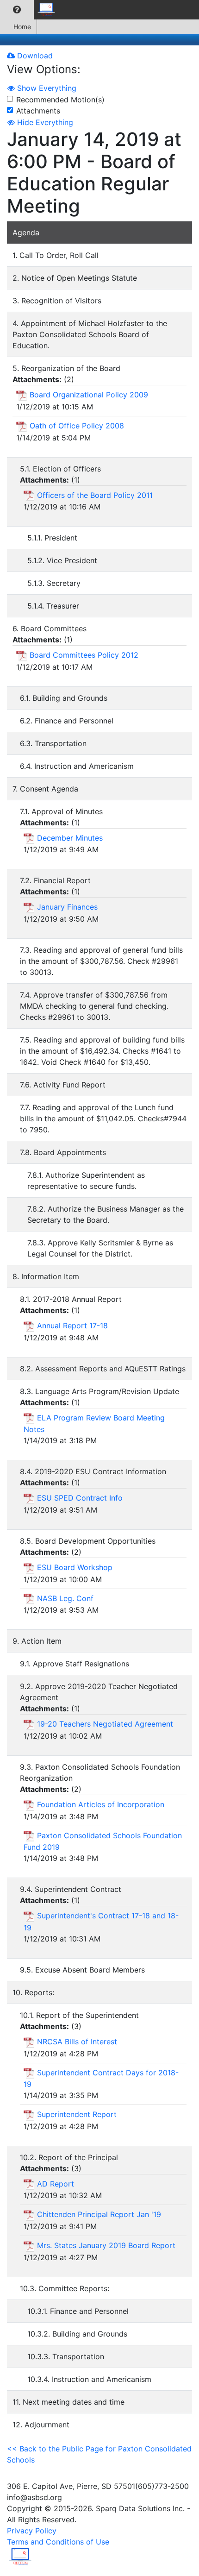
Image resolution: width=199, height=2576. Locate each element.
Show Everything (46, 88)
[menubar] (31, 10)
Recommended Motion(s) (60, 100)
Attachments (38, 111)
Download (34, 56)
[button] (17, 10)
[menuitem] (17, 10)
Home (22, 27)
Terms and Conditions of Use (58, 2542)
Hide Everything (44, 122)
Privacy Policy (32, 2531)
